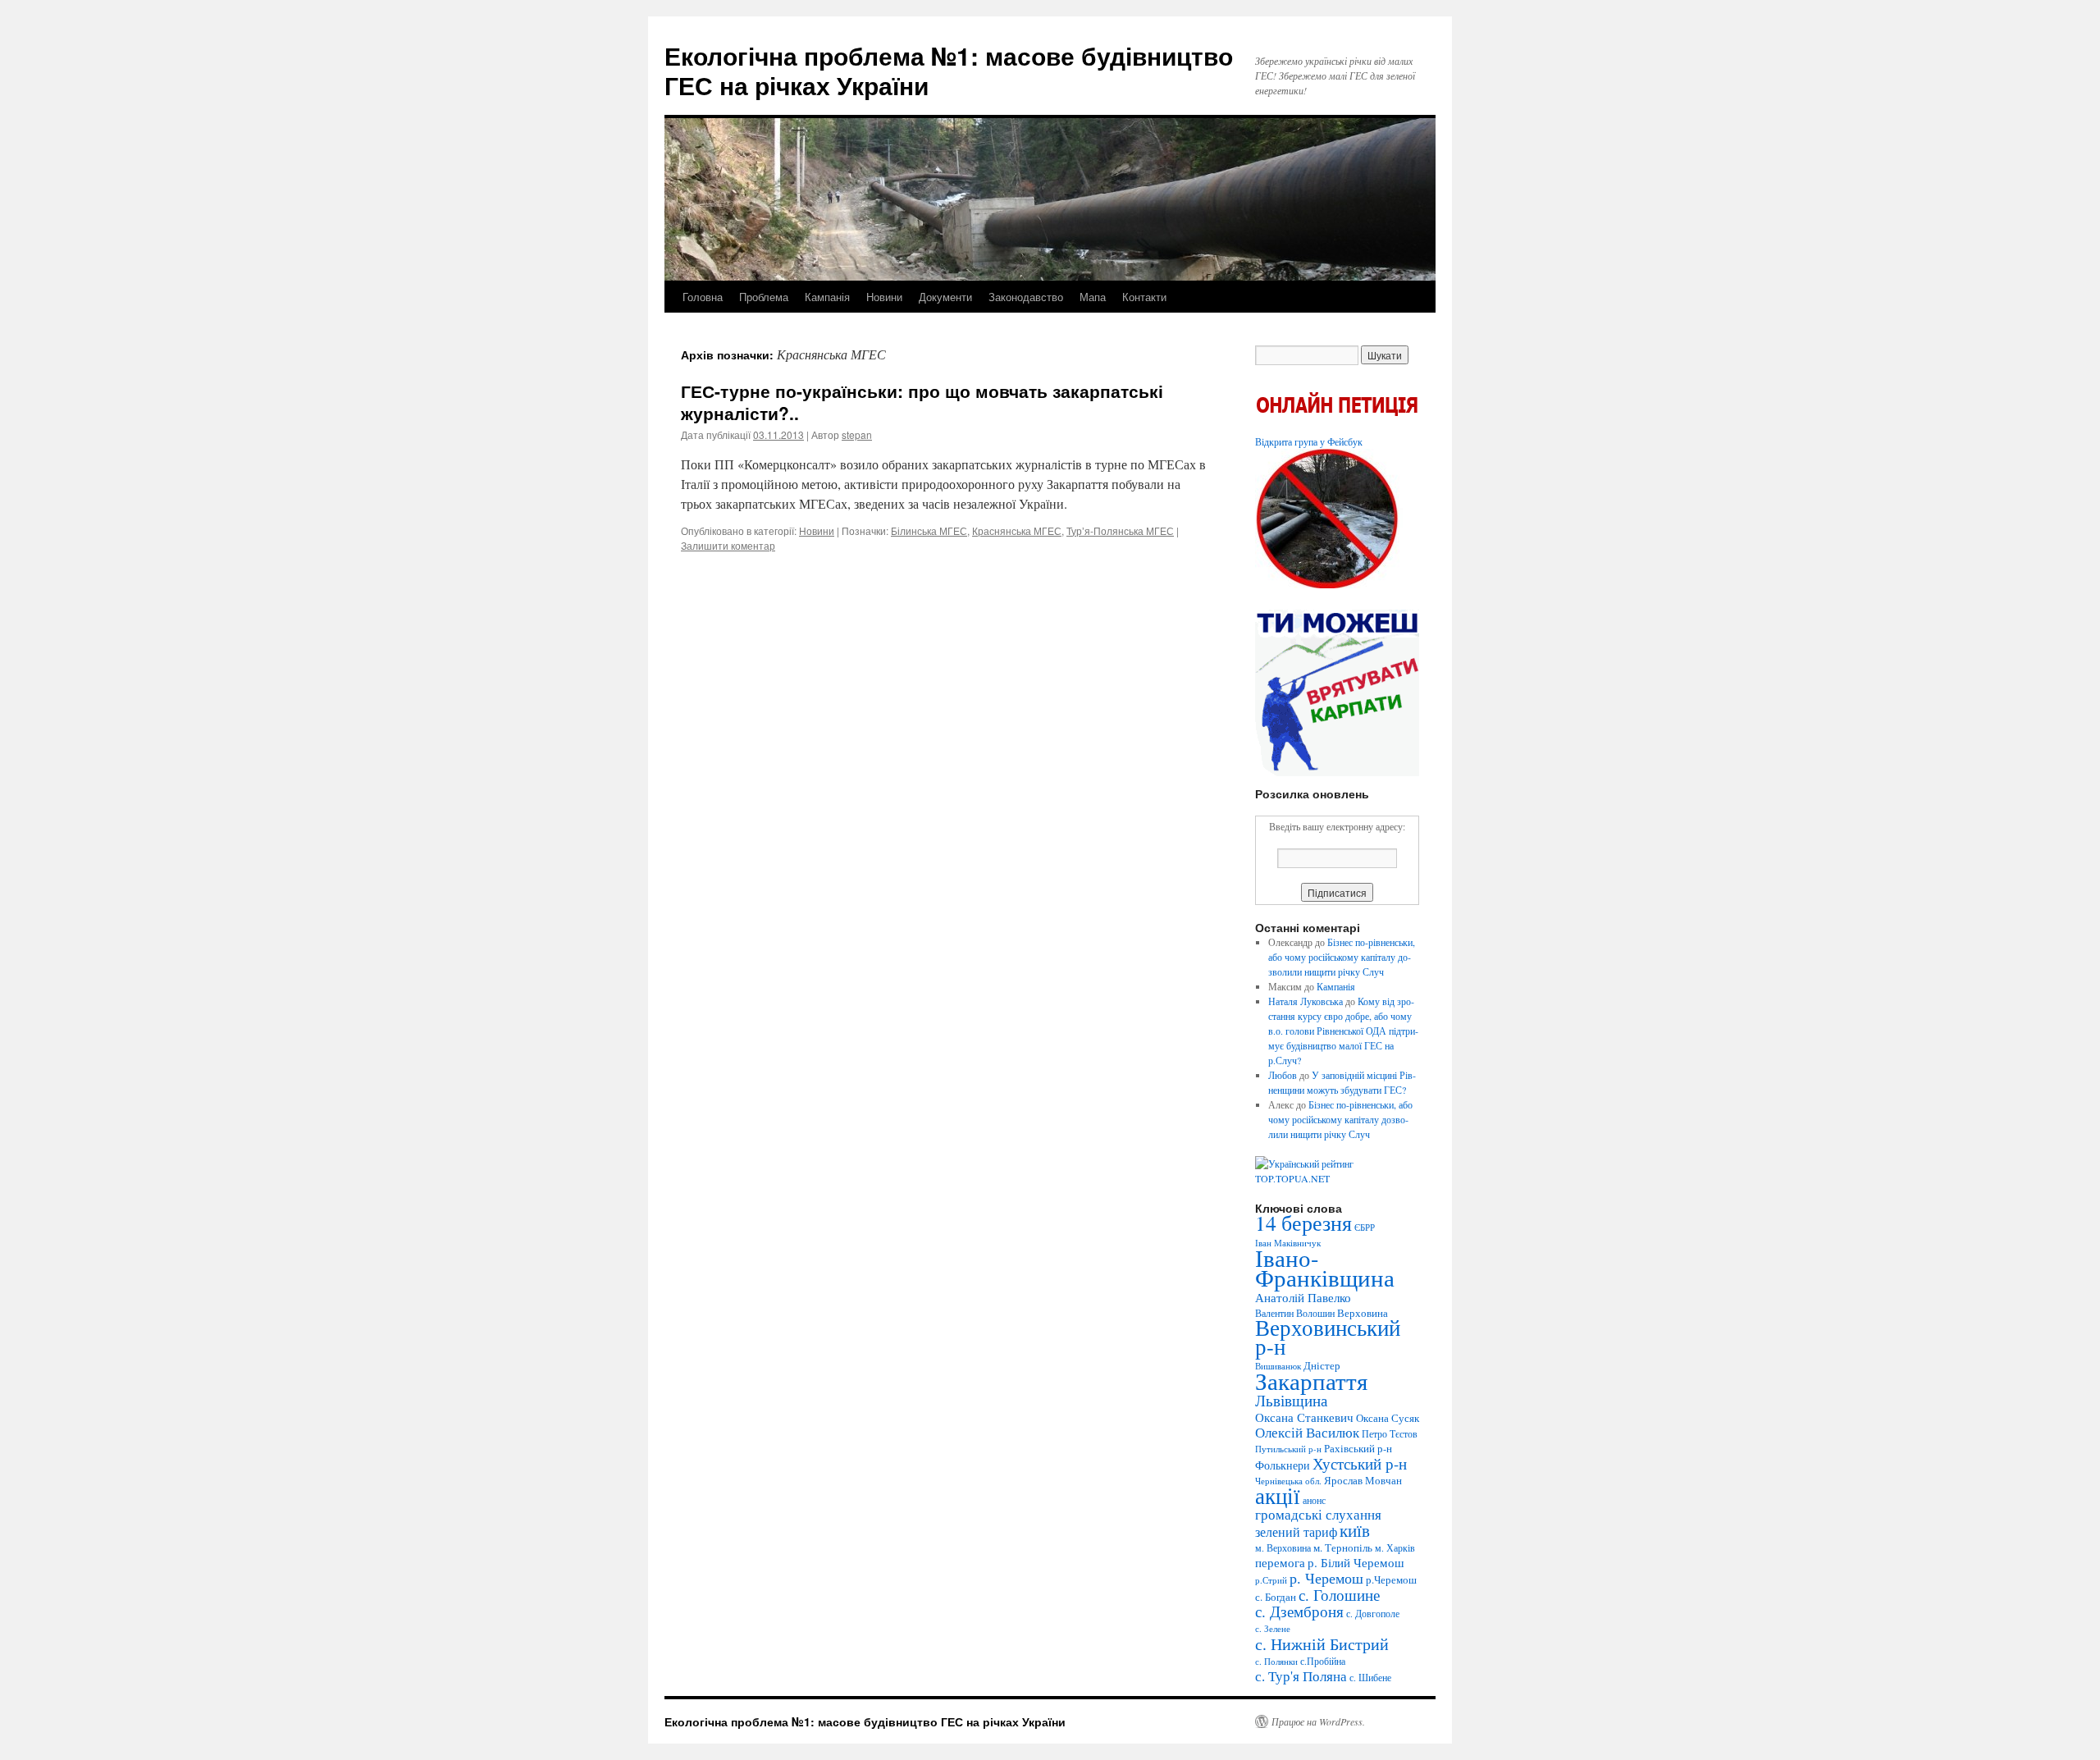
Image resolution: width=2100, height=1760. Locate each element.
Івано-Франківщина (1325, 1268)
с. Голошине (1339, 1595)
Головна (703, 297)
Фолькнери (1283, 1465)
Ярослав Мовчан (1363, 1480)
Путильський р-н (1288, 1449)
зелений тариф (1296, 1532)
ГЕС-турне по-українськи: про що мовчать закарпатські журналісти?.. (922, 402)
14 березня (1303, 1223)
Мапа (1093, 297)
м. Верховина (1283, 1547)
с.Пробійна (1323, 1661)
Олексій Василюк (1307, 1432)
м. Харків (1395, 1547)
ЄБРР (1365, 1227)
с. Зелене (1273, 1629)
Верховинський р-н (1328, 1337)
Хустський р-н (1360, 1463)
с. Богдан (1276, 1597)
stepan (857, 434)
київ (1355, 1530)
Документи (945, 297)
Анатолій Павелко (1303, 1297)
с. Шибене (1370, 1677)
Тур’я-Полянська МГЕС (1120, 530)
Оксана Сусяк (1388, 1418)
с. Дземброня (1299, 1611)
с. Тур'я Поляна (1301, 1676)
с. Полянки (1276, 1662)
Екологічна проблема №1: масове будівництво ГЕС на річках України (949, 70)
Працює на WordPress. (1318, 1721)
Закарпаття (1311, 1381)
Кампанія (827, 297)
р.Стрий (1271, 1580)
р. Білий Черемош (1356, 1562)
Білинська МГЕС (929, 530)
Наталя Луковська (1306, 1001)
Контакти (1144, 297)
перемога (1280, 1562)
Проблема (764, 297)
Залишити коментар (728, 545)
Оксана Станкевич (1304, 1417)
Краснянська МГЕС (1017, 530)
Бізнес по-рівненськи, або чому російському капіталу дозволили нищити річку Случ (1342, 957)
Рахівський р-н (1358, 1448)
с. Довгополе (1373, 1613)
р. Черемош (1326, 1578)
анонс (1314, 1500)
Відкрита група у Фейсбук (1309, 441)
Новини (884, 297)
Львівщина (1291, 1400)
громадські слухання (1318, 1514)
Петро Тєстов (1390, 1433)
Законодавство (1026, 297)
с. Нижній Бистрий (1322, 1643)
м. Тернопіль (1343, 1547)
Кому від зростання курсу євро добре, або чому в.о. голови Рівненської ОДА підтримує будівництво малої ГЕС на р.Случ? (1343, 1031)
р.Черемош (1391, 1579)
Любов (1283, 1075)
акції (1278, 1495)
